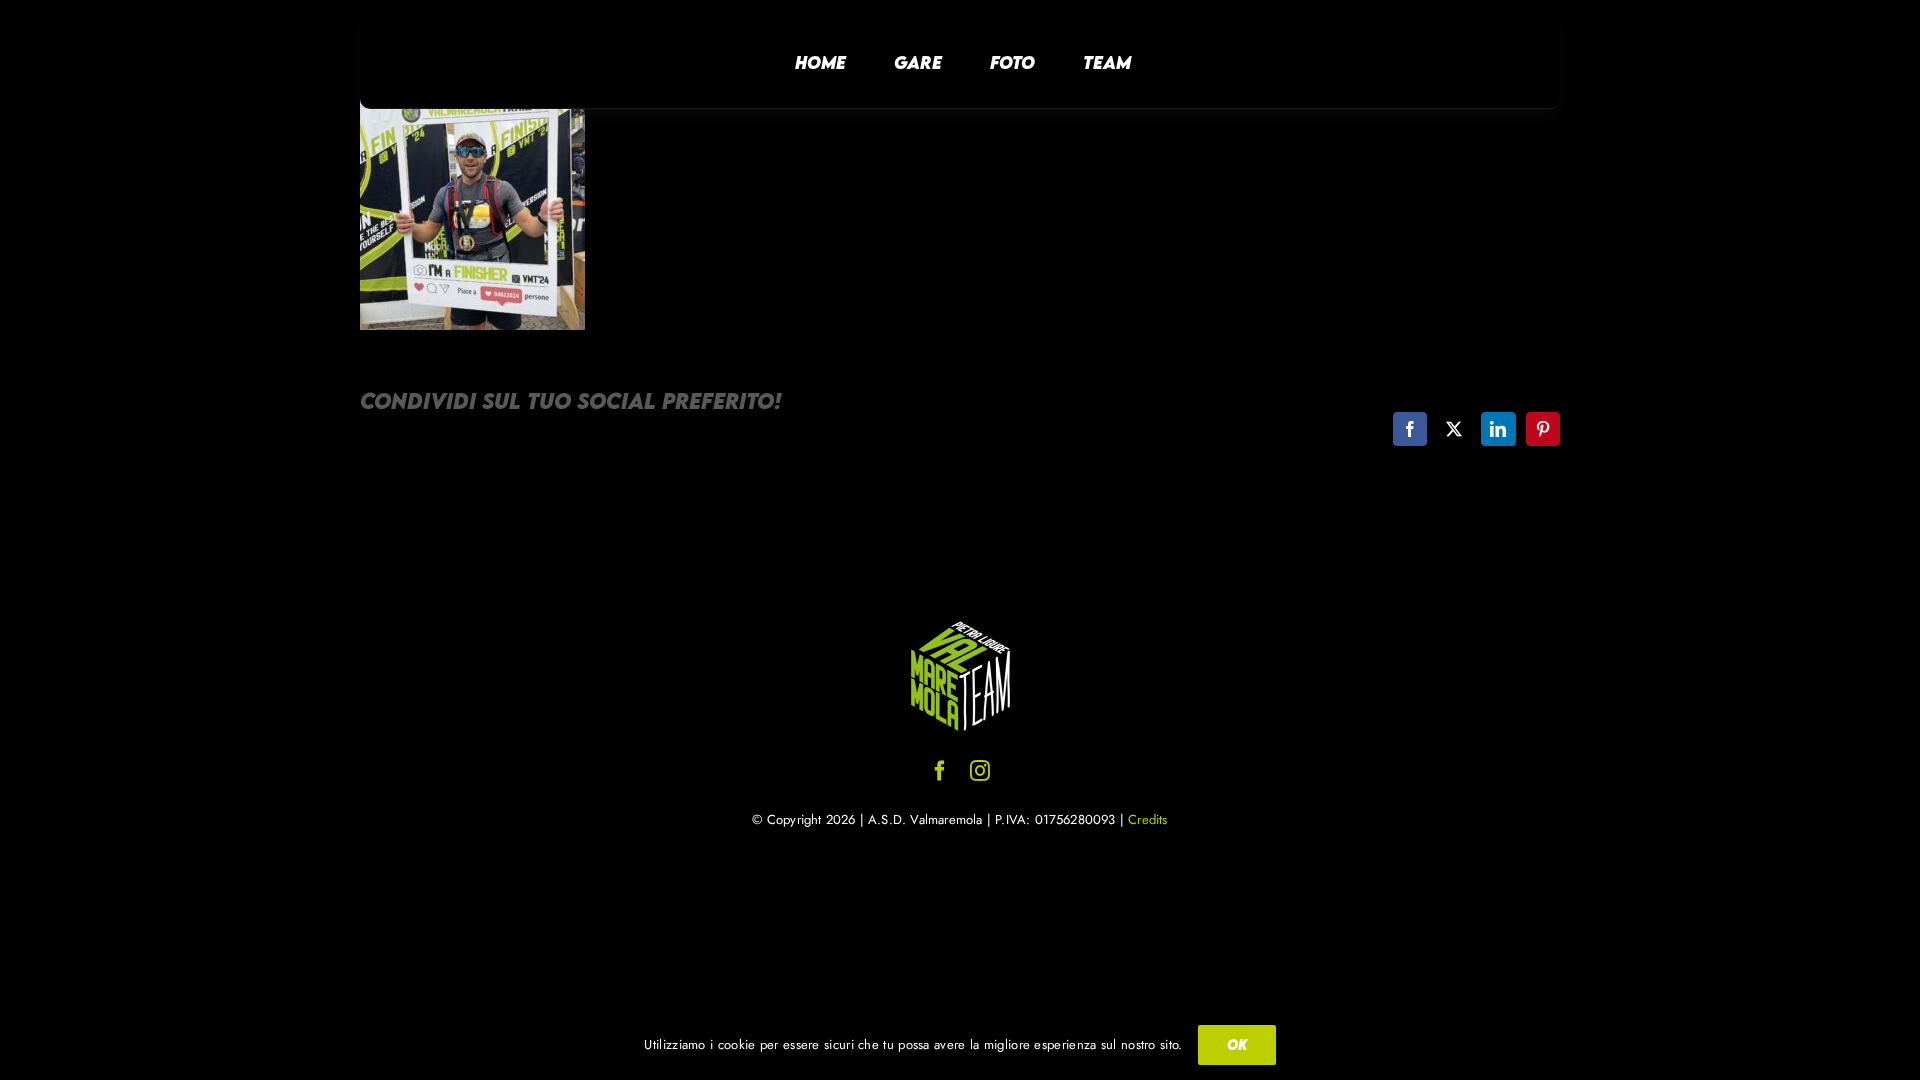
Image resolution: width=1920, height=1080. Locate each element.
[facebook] (940, 771)
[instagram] (980, 771)
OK (1237, 1044)
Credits (1147, 819)
